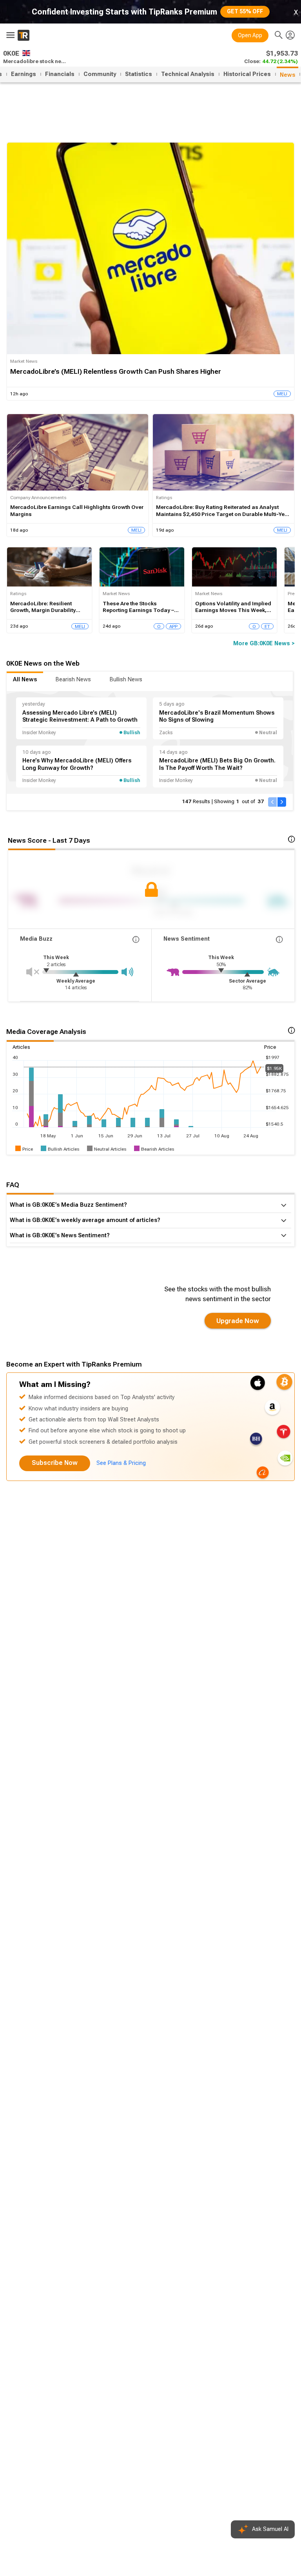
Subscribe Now (55, 1463)
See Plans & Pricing (121, 1463)
